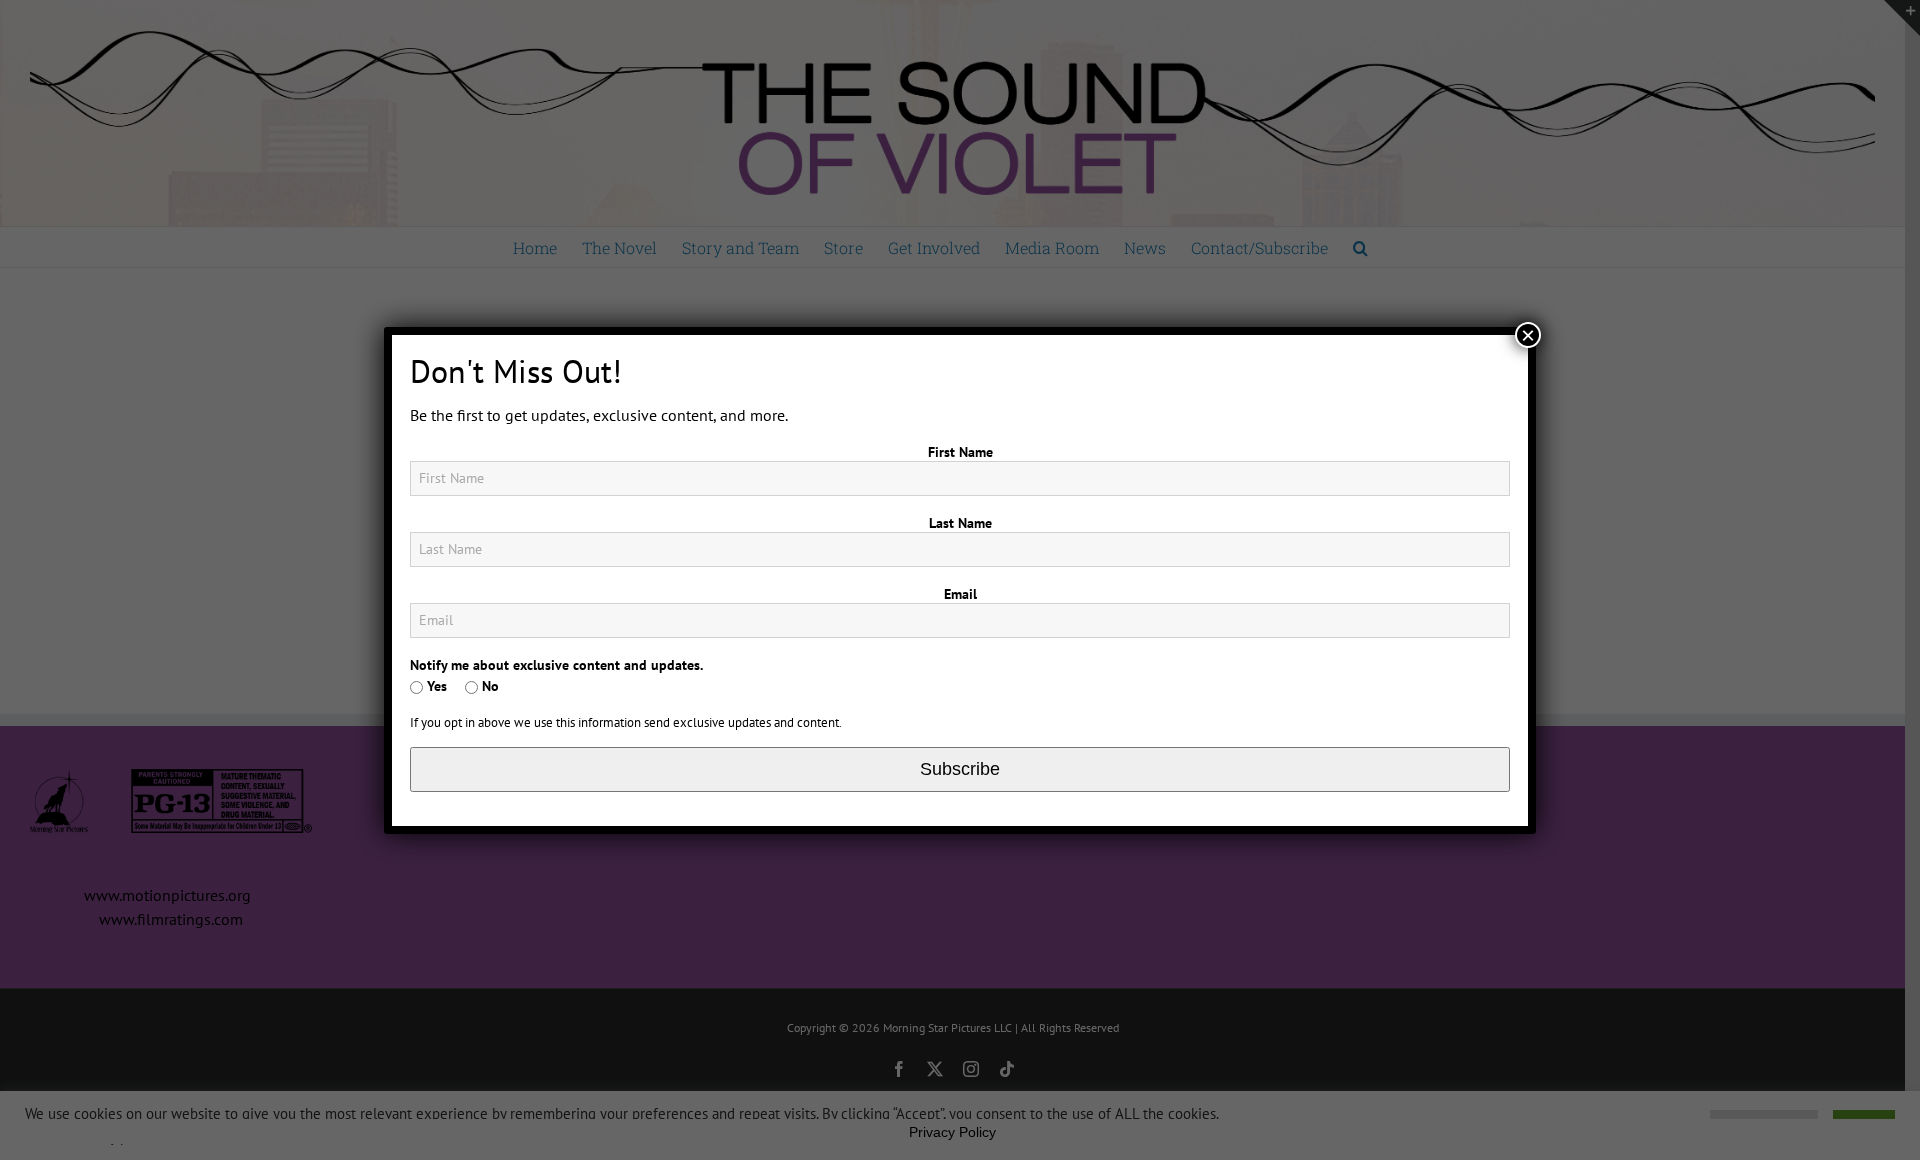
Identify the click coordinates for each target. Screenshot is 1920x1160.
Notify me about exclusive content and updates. (556, 665)
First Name (960, 452)
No (488, 686)
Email (960, 594)
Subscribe (960, 769)
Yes (435, 686)
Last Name (960, 523)
